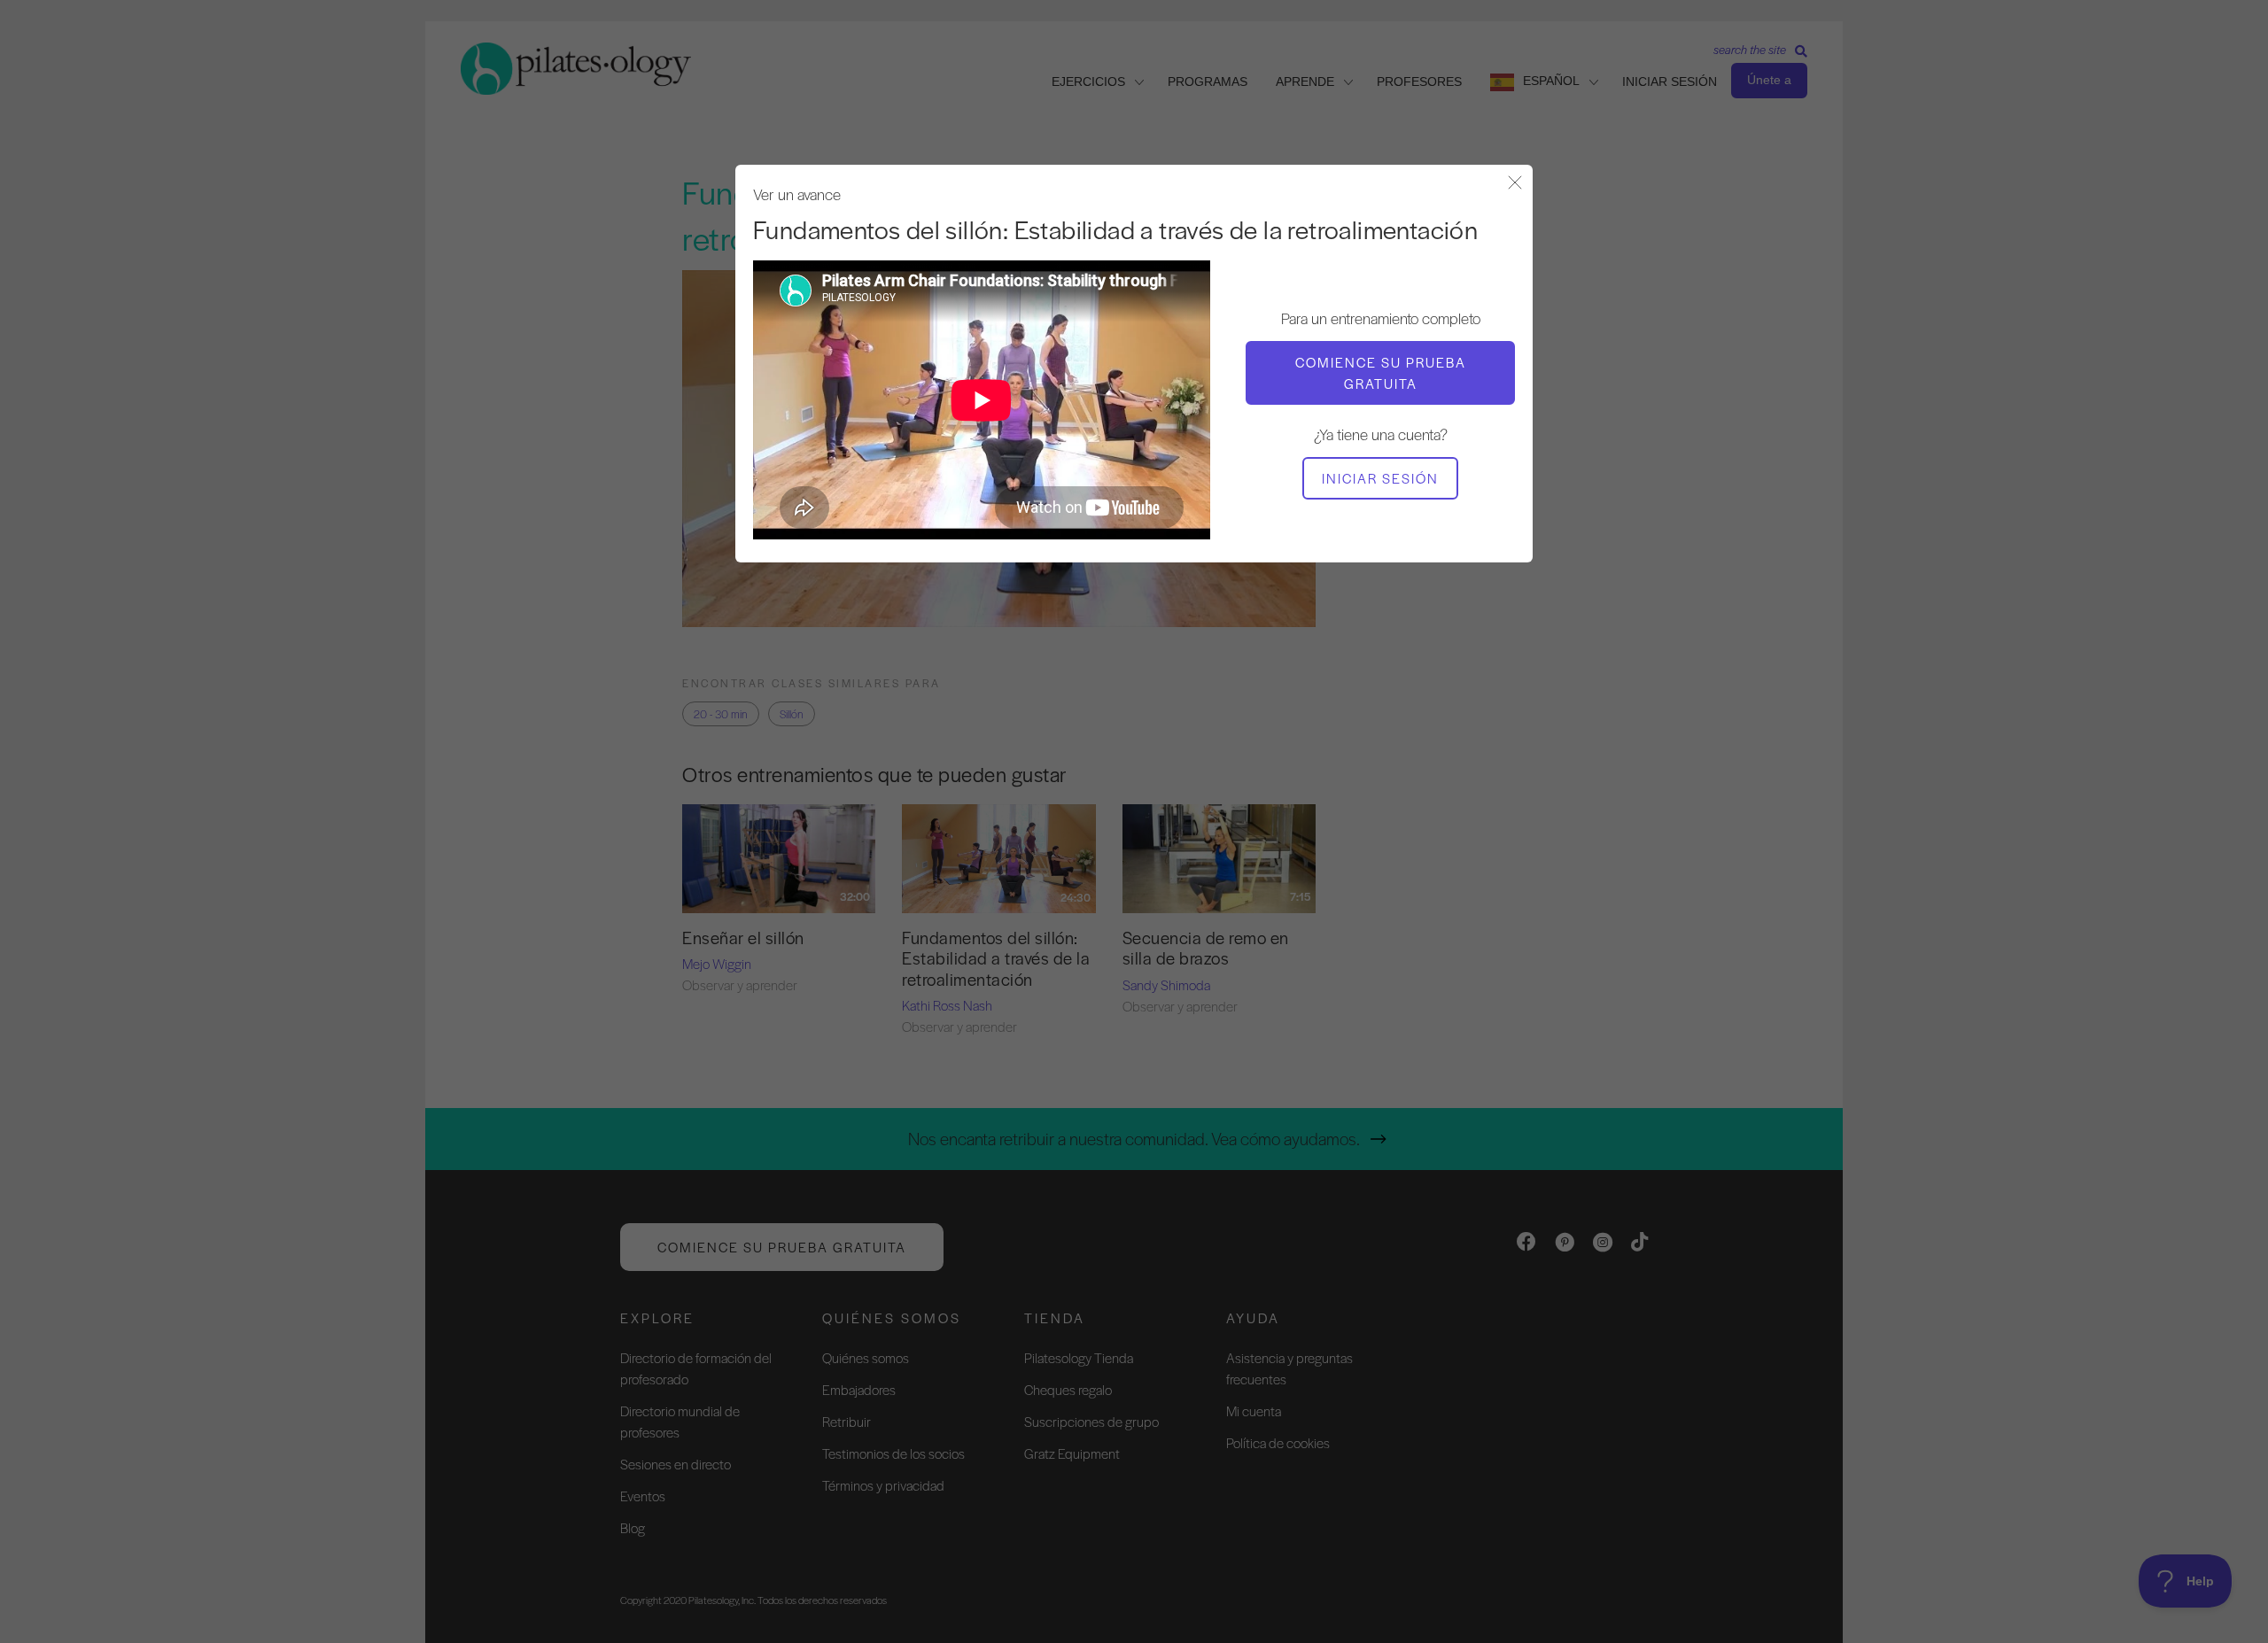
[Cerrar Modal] (1515, 184)
